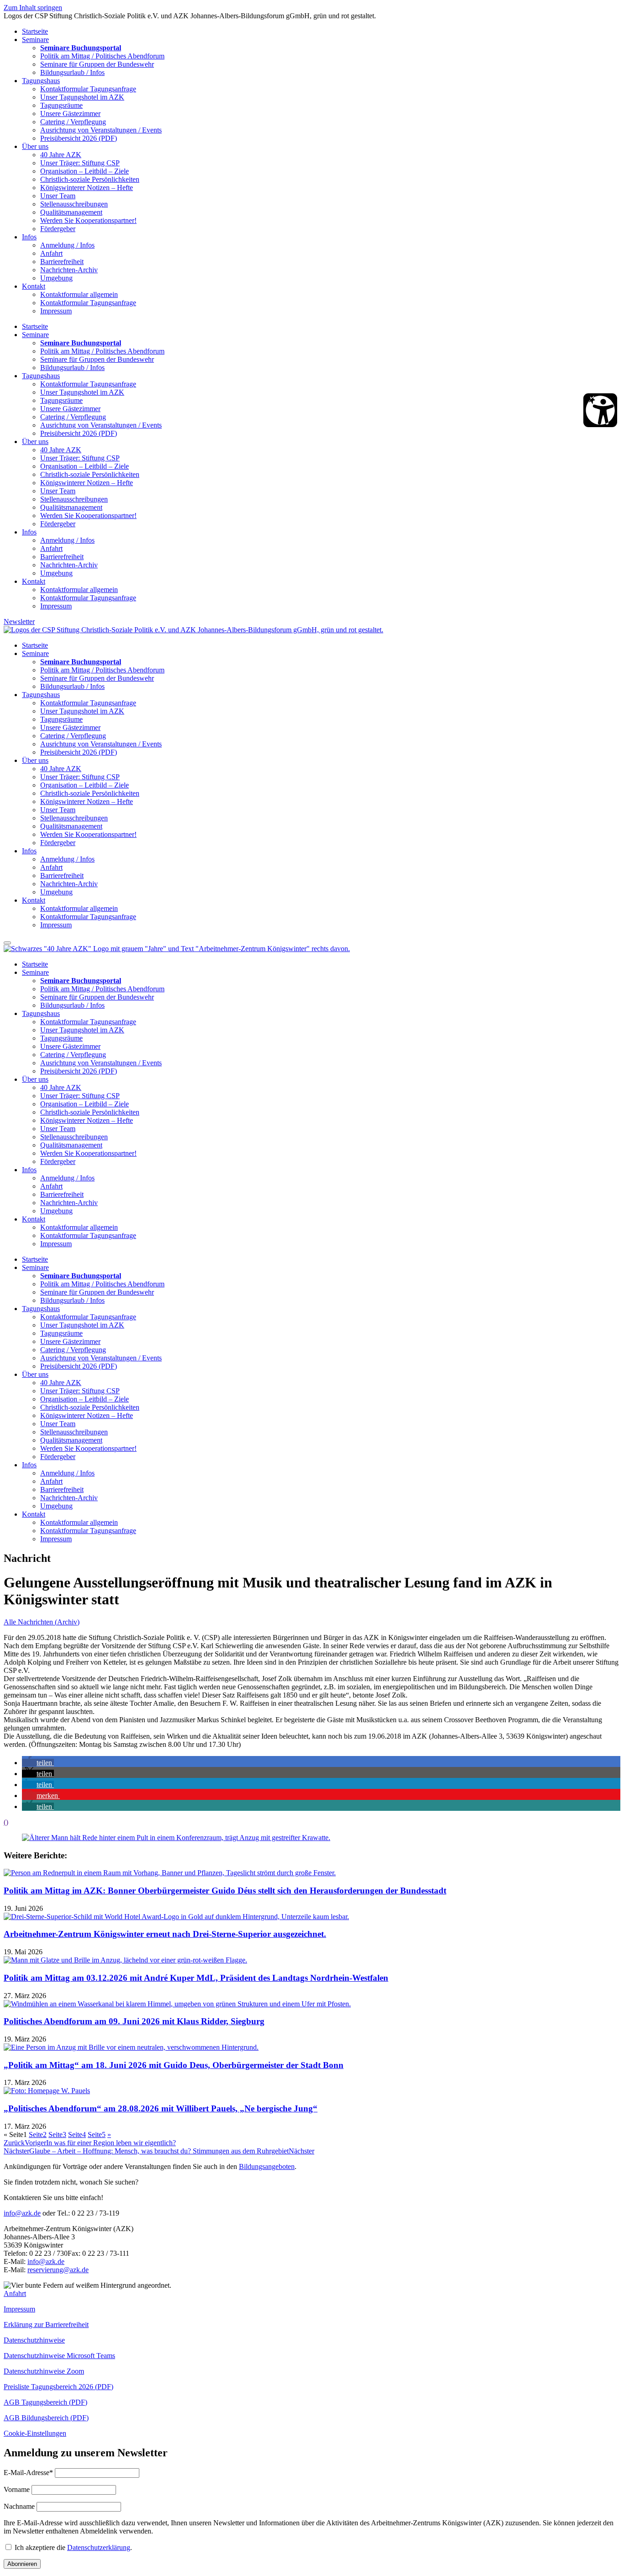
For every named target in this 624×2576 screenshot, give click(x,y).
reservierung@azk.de (58, 2270)
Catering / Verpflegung (73, 122)
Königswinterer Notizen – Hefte (87, 188)
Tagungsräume (61, 105)
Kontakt (34, 286)
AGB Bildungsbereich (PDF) (46, 2418)
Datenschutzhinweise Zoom (44, 2371)
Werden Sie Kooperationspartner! (88, 220)
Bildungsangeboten (267, 2166)
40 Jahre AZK (61, 155)
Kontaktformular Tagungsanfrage (88, 89)
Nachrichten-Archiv (69, 270)
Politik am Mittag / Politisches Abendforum (102, 56)
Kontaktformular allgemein (79, 294)
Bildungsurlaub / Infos (72, 72)
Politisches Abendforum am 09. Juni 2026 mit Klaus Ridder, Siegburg (134, 2021)
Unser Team (58, 196)
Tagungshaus (41, 81)
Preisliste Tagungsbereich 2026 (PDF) (58, 2387)
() (6, 1822)
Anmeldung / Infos (67, 245)
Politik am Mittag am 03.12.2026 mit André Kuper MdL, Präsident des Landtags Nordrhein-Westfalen (196, 1978)
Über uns (35, 146)
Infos (29, 237)
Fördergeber (58, 229)
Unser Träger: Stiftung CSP (80, 163)
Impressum (56, 311)
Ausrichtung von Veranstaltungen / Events (101, 130)
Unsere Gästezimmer (70, 114)
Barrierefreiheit (62, 262)
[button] (38, 1763)
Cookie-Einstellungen (35, 2433)
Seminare (35, 40)
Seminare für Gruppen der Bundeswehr (97, 64)
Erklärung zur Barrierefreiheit (46, 2325)
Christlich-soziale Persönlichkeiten (90, 179)
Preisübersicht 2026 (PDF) (79, 138)
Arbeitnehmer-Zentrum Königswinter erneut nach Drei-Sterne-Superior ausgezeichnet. (165, 1934)
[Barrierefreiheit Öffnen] (600, 410)
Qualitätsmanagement (71, 212)
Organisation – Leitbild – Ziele (85, 171)
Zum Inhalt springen (33, 8)
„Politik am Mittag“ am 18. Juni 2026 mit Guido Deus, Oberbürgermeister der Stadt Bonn (174, 2065)
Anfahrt (51, 253)
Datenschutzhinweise (34, 2340)
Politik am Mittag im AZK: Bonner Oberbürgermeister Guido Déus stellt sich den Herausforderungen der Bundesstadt (225, 1891)
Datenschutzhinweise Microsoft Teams (59, 2356)
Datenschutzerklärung (99, 2547)
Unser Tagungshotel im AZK (82, 97)
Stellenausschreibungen (74, 204)
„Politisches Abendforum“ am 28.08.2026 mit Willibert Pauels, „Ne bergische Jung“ (161, 2108)
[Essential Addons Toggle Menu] (7, 943)
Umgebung (56, 278)
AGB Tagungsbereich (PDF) (45, 2402)
